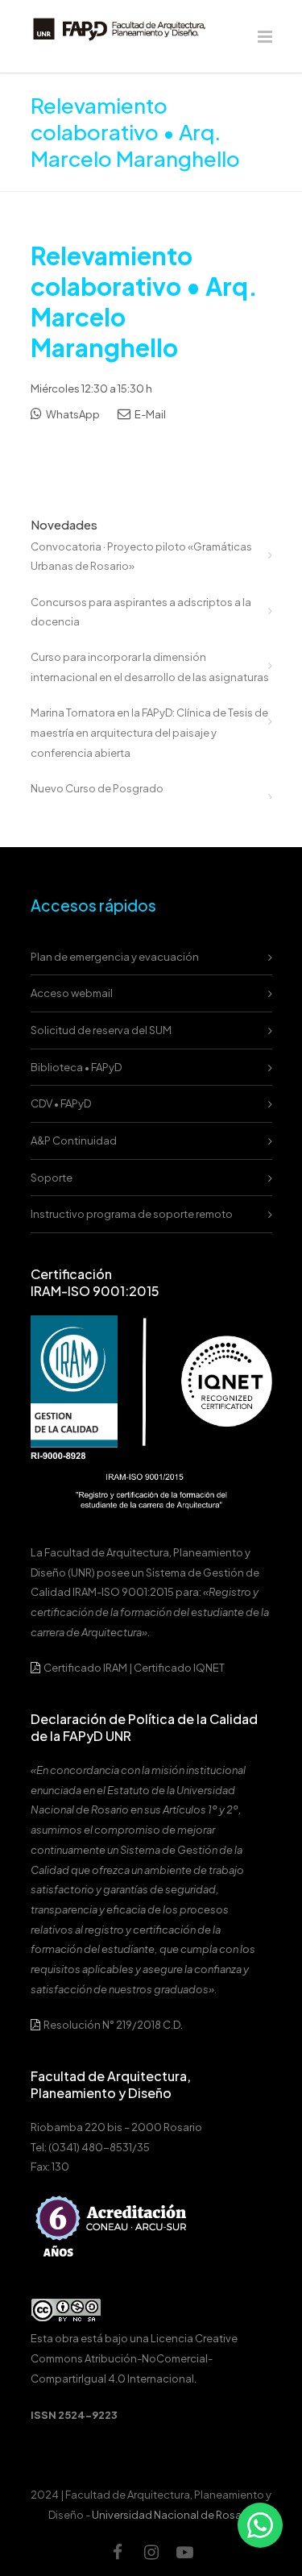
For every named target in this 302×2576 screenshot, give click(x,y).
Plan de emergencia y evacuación (115, 957)
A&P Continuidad (74, 1141)
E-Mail (149, 414)
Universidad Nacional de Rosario (173, 2515)
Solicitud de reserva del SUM (101, 1030)
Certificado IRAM (85, 1668)
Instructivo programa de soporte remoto (132, 1214)
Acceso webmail (72, 993)
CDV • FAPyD (61, 1103)
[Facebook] (118, 2552)
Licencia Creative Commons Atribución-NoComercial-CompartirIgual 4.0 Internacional (134, 2358)
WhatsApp (72, 414)
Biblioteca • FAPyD (76, 1067)
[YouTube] (185, 2552)
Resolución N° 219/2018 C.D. (112, 2025)
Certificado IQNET (179, 1668)
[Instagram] (151, 2552)
